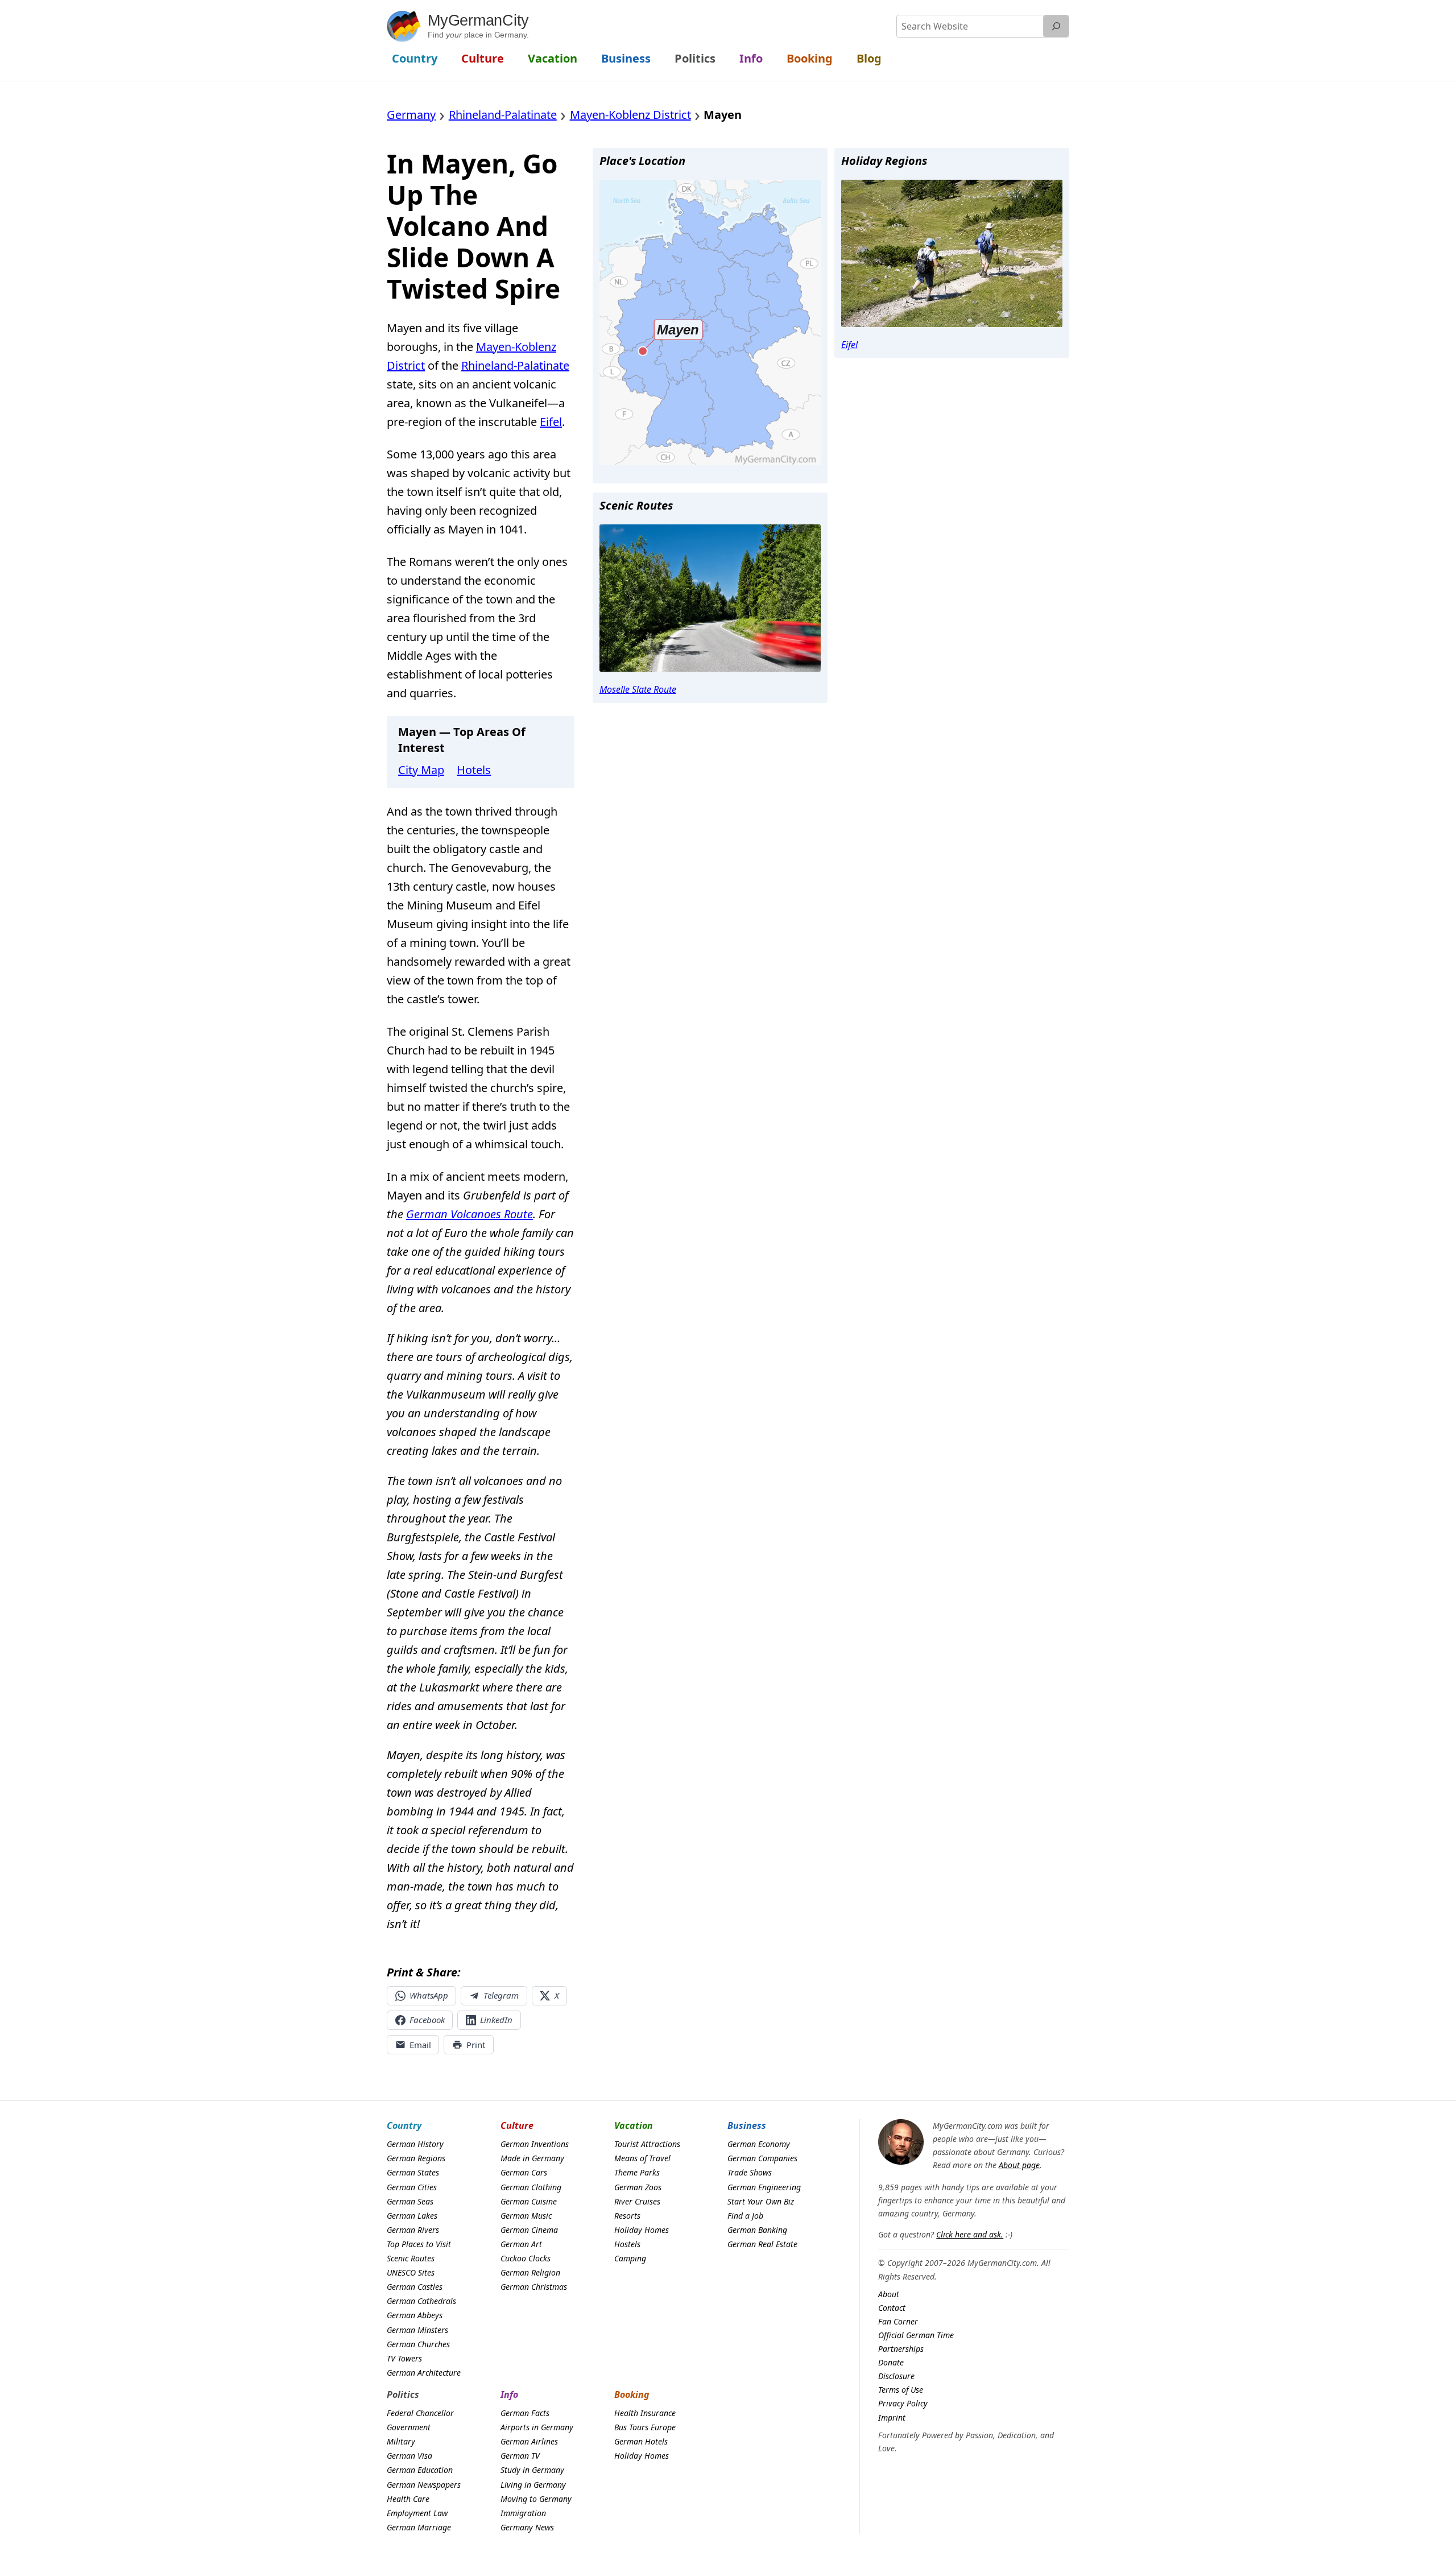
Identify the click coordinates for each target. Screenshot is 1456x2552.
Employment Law (417, 2513)
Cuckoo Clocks (526, 2258)
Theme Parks (637, 2172)
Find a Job (745, 2216)
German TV (520, 2456)
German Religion (530, 2272)
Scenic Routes (411, 2258)
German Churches (418, 2344)
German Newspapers (424, 2485)
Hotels (474, 770)
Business (747, 2125)
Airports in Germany (537, 2427)
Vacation (634, 2125)
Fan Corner (898, 2321)
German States (413, 2172)
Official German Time (916, 2335)
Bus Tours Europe (645, 2427)
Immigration (523, 2513)
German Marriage (419, 2527)
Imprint (892, 2417)
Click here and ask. (970, 2234)
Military (401, 2441)
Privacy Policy (903, 2403)
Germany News (527, 2527)
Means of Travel (642, 2158)
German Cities (412, 2187)
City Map (421, 770)
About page (1019, 2165)
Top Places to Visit (419, 2244)
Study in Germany (532, 2470)
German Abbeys (415, 2315)
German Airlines (529, 2441)
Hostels (627, 2244)
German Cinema (529, 2230)
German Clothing (531, 2187)
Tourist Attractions (647, 2144)
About (889, 2294)
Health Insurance (645, 2413)
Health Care (408, 2499)
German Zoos (638, 2187)
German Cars (524, 2172)
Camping (630, 2258)
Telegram (501, 1995)
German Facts (525, 2413)
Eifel (551, 422)
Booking (632, 2394)
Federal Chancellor (420, 2413)
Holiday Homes (642, 2230)
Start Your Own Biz (761, 2201)
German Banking (757, 2230)
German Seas (410, 2201)
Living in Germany (533, 2485)
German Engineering (764, 2187)
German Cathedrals (421, 2301)
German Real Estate (762, 2244)
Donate (891, 2362)
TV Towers (404, 2358)
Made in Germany (532, 2158)
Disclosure (896, 2376)
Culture (517, 2125)
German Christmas (534, 2287)
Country (404, 2125)
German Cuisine (529, 2201)
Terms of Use (901, 2390)
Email (420, 2045)
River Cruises (637, 2201)
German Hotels (641, 2441)
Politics (403, 2394)
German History (415, 2144)
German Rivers (413, 2230)
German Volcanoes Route (470, 1214)
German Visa (409, 2456)
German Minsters (417, 2330)
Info (509, 2394)
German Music (526, 2216)
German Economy (759, 2144)
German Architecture (424, 2373)
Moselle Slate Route (638, 689)
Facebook (427, 2020)
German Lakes (412, 2216)
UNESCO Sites (411, 2272)
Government (409, 2427)
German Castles (415, 2287)
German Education (420, 2470)
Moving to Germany (536, 2499)
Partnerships (901, 2349)
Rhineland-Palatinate (515, 365)
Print (476, 2045)
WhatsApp (429, 1995)
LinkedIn (496, 2020)
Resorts (627, 2216)
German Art (521, 2244)
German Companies (762, 2158)
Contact (892, 2308)
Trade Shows (750, 2172)
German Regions (416, 2158)
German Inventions (535, 2144)
